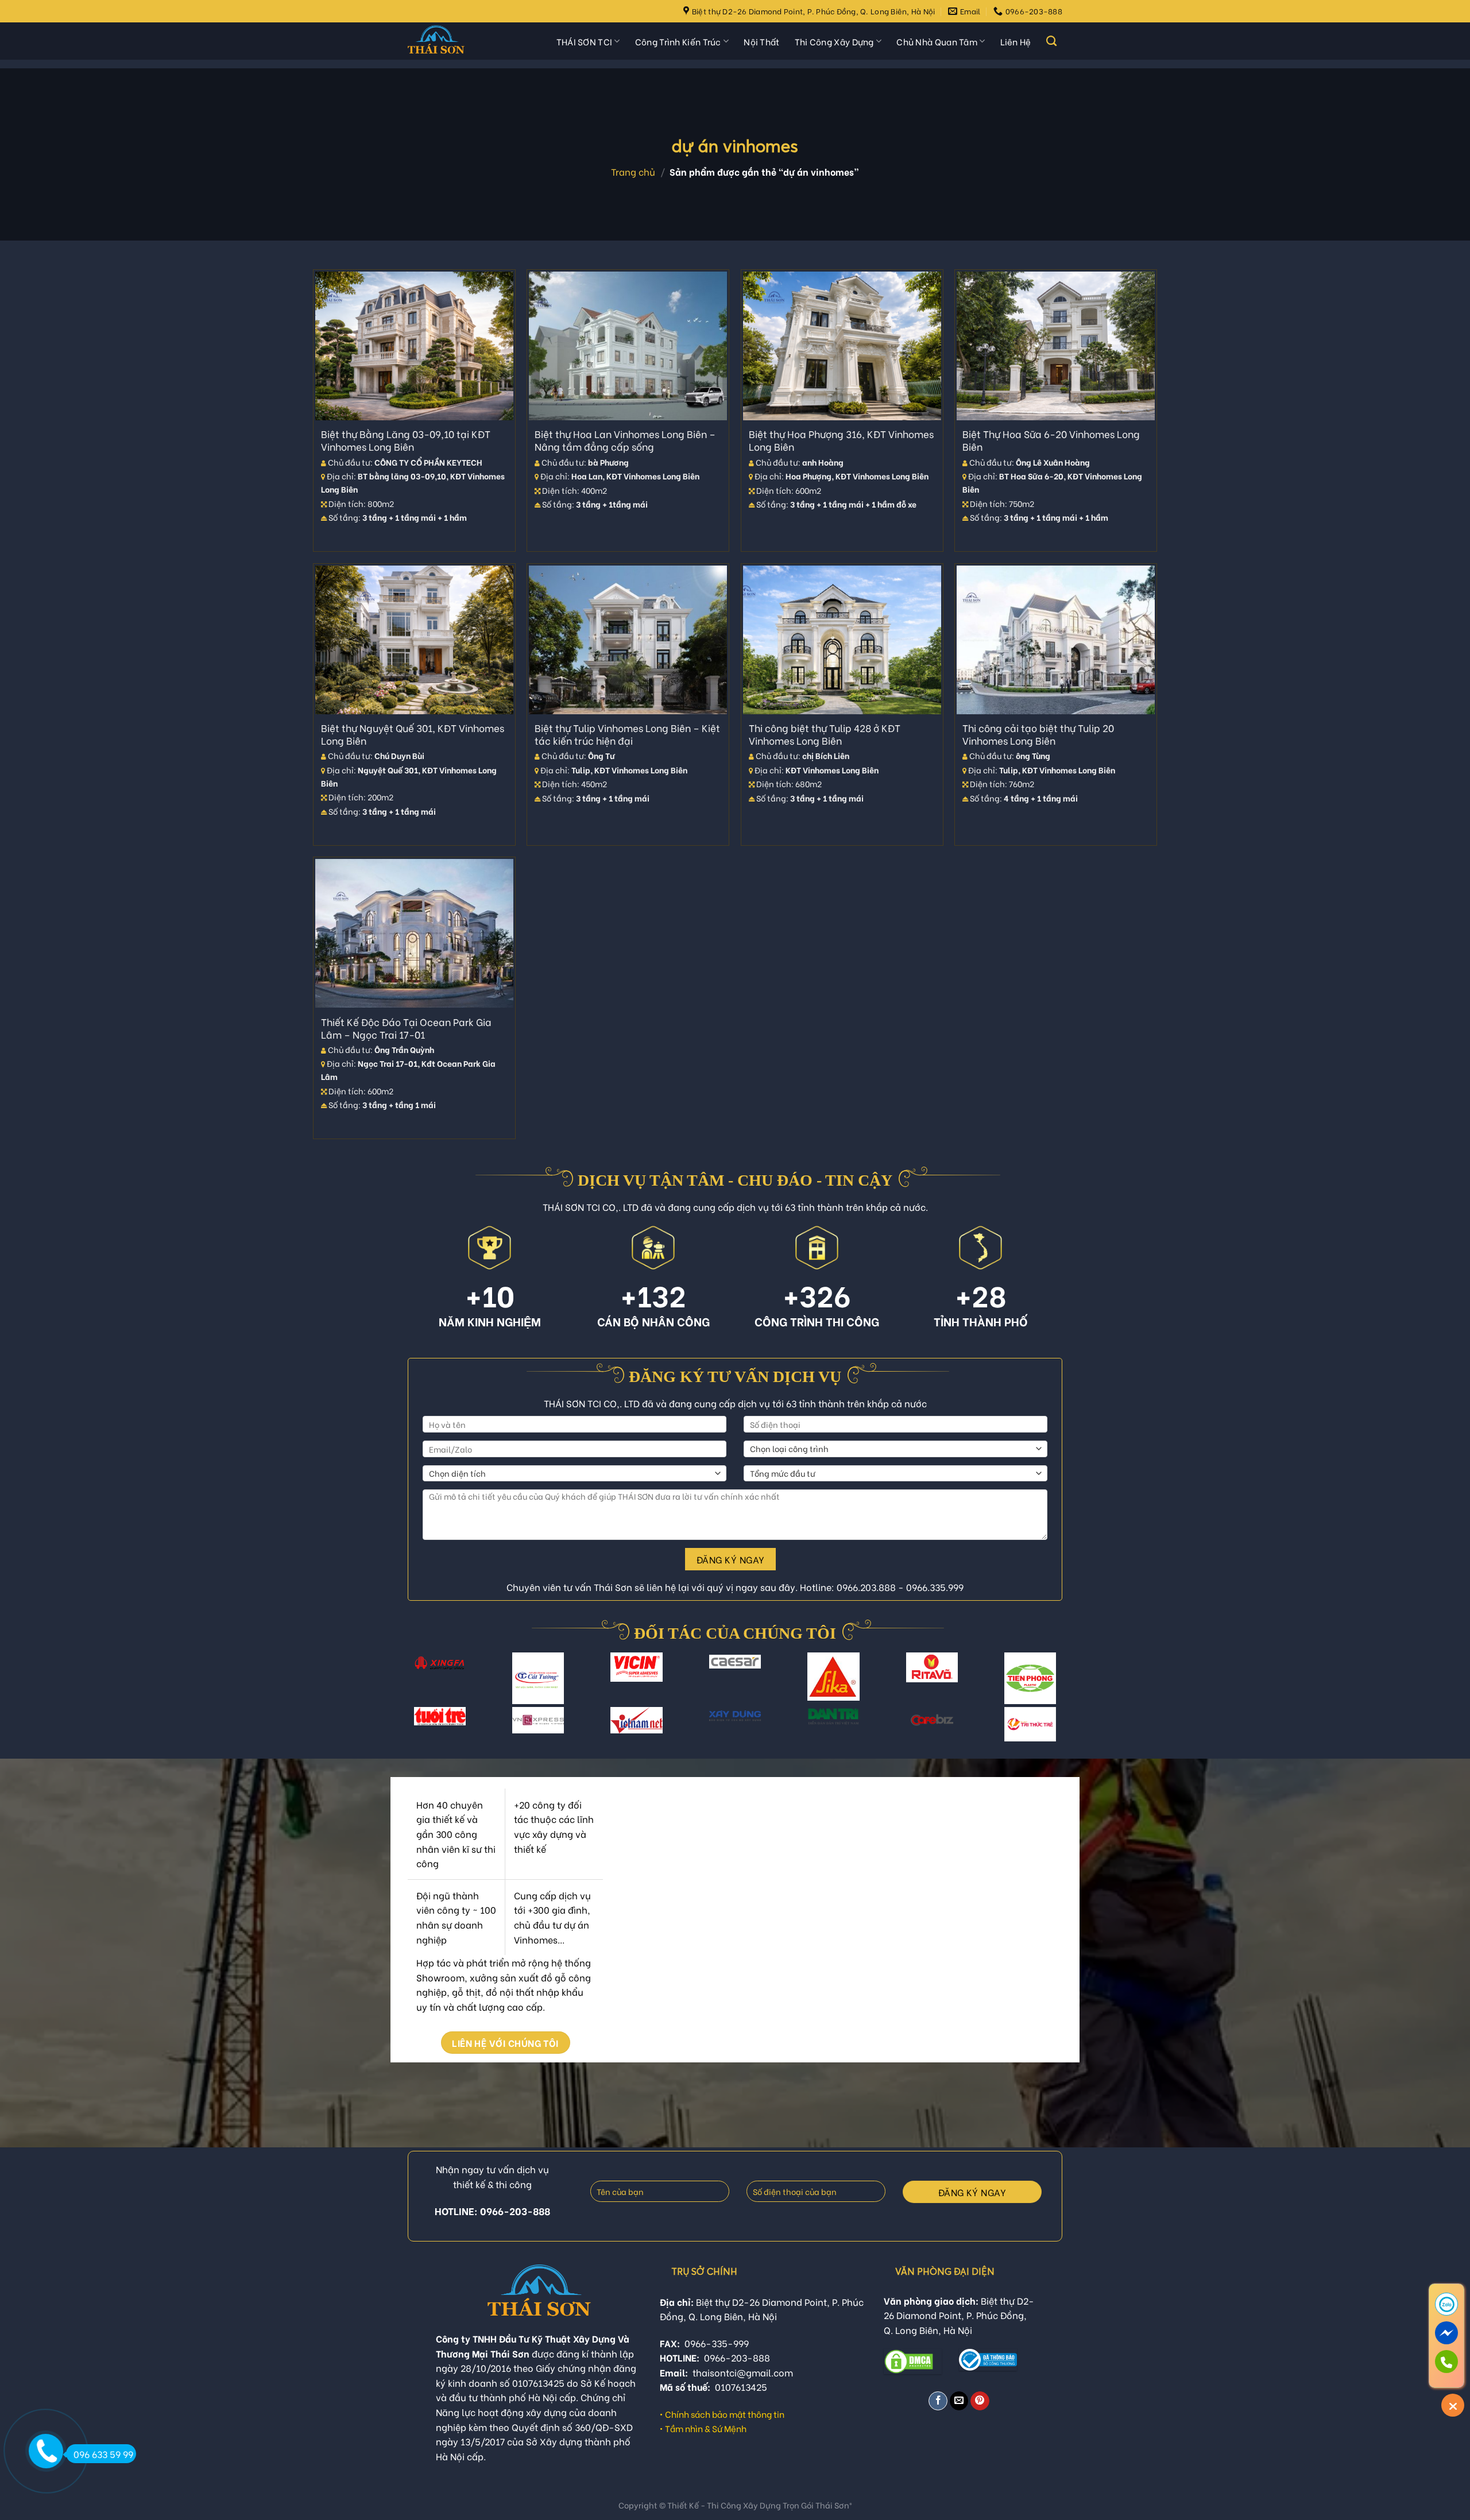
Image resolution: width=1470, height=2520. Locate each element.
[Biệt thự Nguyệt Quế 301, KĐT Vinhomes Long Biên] (414, 640)
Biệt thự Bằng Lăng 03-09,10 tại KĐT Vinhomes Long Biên (406, 440)
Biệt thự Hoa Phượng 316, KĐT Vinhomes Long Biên (841, 440)
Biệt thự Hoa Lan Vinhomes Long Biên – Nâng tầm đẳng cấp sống (625, 440)
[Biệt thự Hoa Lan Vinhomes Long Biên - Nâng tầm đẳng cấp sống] (628, 346)
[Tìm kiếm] (1051, 41)
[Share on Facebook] (938, 2401)
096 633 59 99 (103, 2454)
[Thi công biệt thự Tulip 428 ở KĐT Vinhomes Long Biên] (842, 640)
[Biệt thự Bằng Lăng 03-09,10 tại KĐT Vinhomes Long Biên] (414, 346)
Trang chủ (633, 171)
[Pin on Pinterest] (980, 2401)
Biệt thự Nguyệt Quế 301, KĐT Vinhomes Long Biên (413, 734)
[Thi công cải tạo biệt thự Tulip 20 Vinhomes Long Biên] (1056, 640)
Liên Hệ (1016, 41)
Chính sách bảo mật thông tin (725, 2414)
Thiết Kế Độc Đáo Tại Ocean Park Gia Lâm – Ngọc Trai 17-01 (406, 1028)
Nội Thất (761, 41)
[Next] (1051, 1685)
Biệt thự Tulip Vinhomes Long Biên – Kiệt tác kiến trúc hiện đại (627, 734)
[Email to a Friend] (959, 2401)
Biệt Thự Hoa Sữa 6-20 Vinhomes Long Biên (1051, 440)
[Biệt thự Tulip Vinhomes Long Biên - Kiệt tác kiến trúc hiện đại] (628, 640)
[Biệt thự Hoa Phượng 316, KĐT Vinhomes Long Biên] (842, 346)
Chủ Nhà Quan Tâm (937, 41)
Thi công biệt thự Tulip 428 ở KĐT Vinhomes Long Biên (825, 734)
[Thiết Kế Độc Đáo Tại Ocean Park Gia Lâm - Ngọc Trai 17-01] (414, 933)
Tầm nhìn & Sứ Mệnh (706, 2428)
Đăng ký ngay (731, 1559)
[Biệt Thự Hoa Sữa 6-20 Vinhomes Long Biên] (1056, 346)
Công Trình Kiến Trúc (678, 41)
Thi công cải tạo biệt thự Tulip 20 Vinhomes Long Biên (1038, 734)
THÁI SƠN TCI (585, 41)
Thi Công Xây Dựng (834, 41)
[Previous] (419, 1685)
